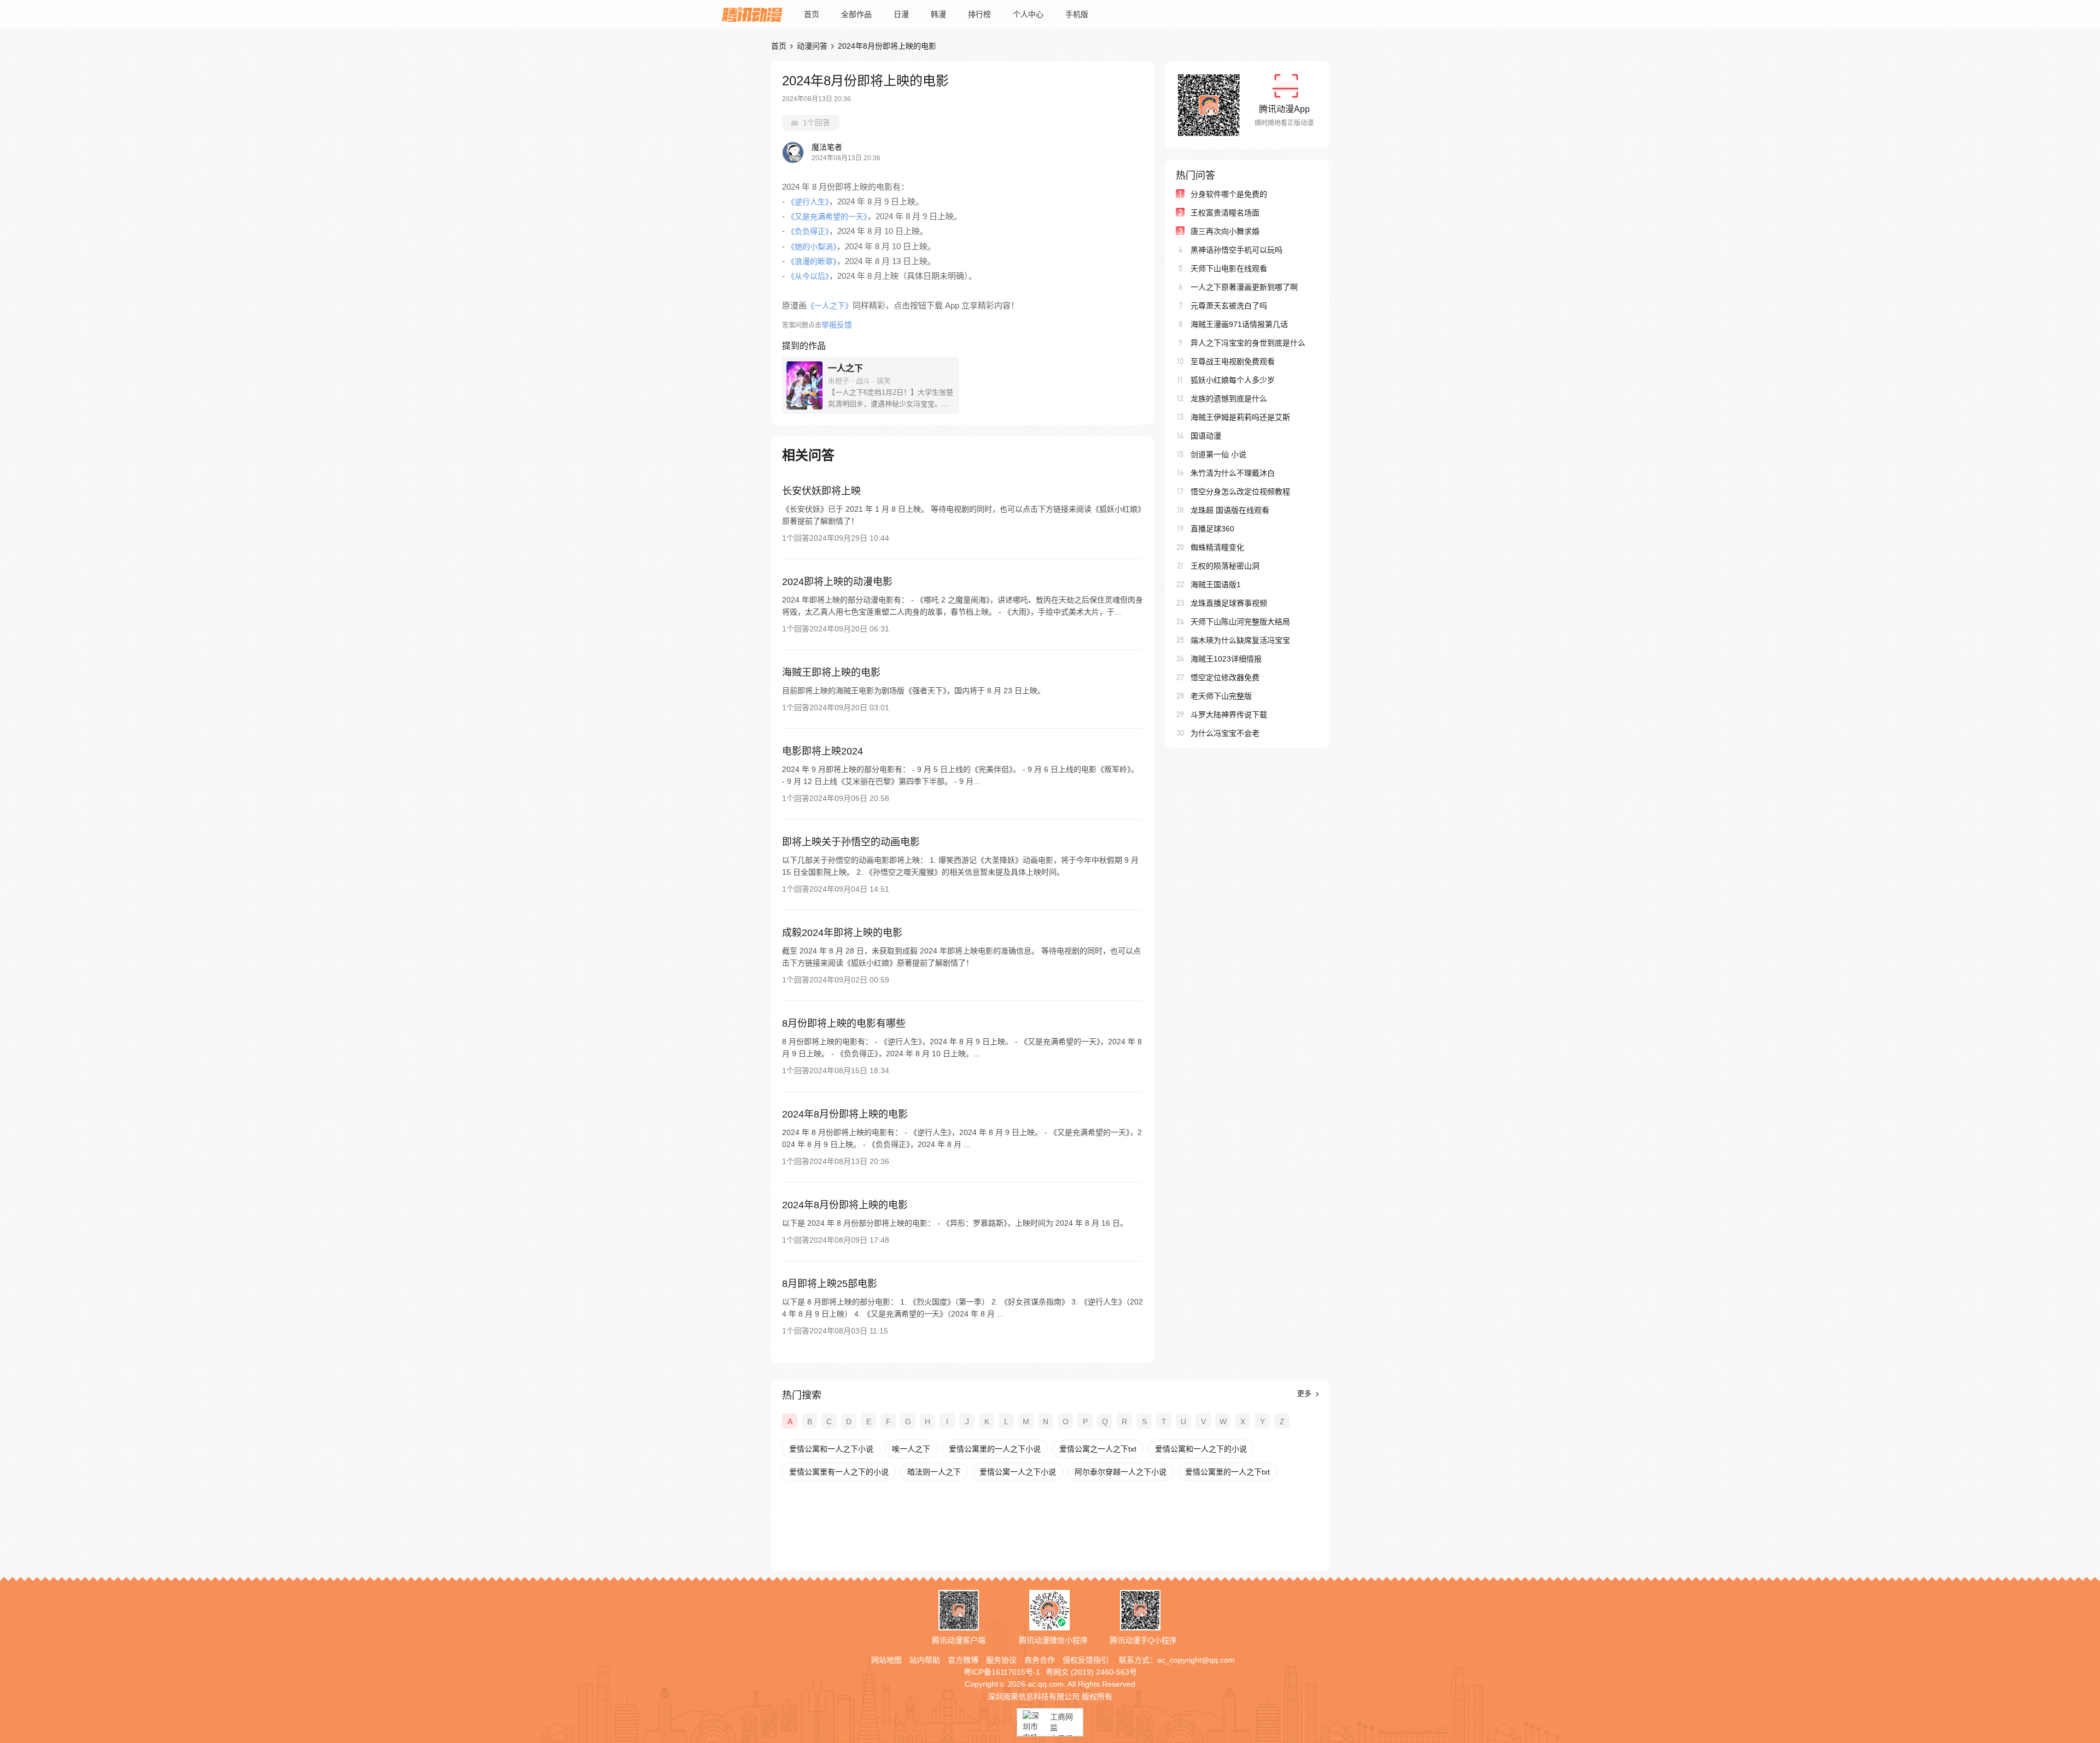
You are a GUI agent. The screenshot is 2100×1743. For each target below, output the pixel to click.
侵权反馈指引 (1086, 1660)
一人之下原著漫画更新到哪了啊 (1244, 287)
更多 (1305, 1393)
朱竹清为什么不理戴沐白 (1233, 473)
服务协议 (1001, 1660)
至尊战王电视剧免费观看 (1233, 361)
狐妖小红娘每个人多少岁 (1233, 380)
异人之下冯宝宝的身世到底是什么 (1248, 343)
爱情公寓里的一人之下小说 (995, 1449)
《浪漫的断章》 (812, 261)
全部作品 (856, 14)
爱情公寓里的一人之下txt (1227, 1472)
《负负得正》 (808, 231)
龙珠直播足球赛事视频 (1229, 603)
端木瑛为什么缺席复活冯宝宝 (1240, 640)
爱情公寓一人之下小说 (1018, 1472)
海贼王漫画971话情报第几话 (1239, 324)
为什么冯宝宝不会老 (1225, 733)
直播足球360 (1212, 529)
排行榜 (979, 14)
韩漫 (938, 14)
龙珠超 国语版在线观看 (1230, 510)
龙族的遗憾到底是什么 (1229, 399)
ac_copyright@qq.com (1196, 1660)
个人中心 (1028, 14)
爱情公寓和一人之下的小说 (1201, 1449)
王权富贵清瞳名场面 (1225, 213)
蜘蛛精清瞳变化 (1217, 547)
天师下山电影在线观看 (1229, 268)
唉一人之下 (911, 1449)
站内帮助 (925, 1660)
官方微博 (963, 1660)
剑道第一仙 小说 (1218, 454)
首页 (812, 14)
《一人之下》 (830, 306)
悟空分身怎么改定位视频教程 (1240, 492)
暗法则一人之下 (934, 1472)
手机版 (1077, 14)
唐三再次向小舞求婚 (1225, 231)
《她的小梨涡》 (812, 247)
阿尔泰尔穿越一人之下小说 (1121, 1472)
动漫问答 (812, 46)
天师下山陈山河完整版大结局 (1240, 622)
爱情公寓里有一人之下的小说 (839, 1472)
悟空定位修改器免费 (1225, 677)
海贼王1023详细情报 (1226, 659)
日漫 (901, 14)
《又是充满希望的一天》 (827, 217)
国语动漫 (1206, 436)
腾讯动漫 (752, 14)
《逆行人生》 (808, 202)
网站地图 (886, 1660)
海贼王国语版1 (1216, 584)
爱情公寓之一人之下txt (1098, 1449)
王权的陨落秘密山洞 (1225, 566)
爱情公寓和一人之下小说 (831, 1449)
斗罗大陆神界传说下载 (1229, 715)
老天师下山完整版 (1221, 696)
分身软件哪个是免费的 (1229, 194)
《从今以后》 (808, 276)
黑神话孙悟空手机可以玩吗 (1236, 250)
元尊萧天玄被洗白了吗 (1229, 306)
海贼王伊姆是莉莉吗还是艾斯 (1240, 417)
